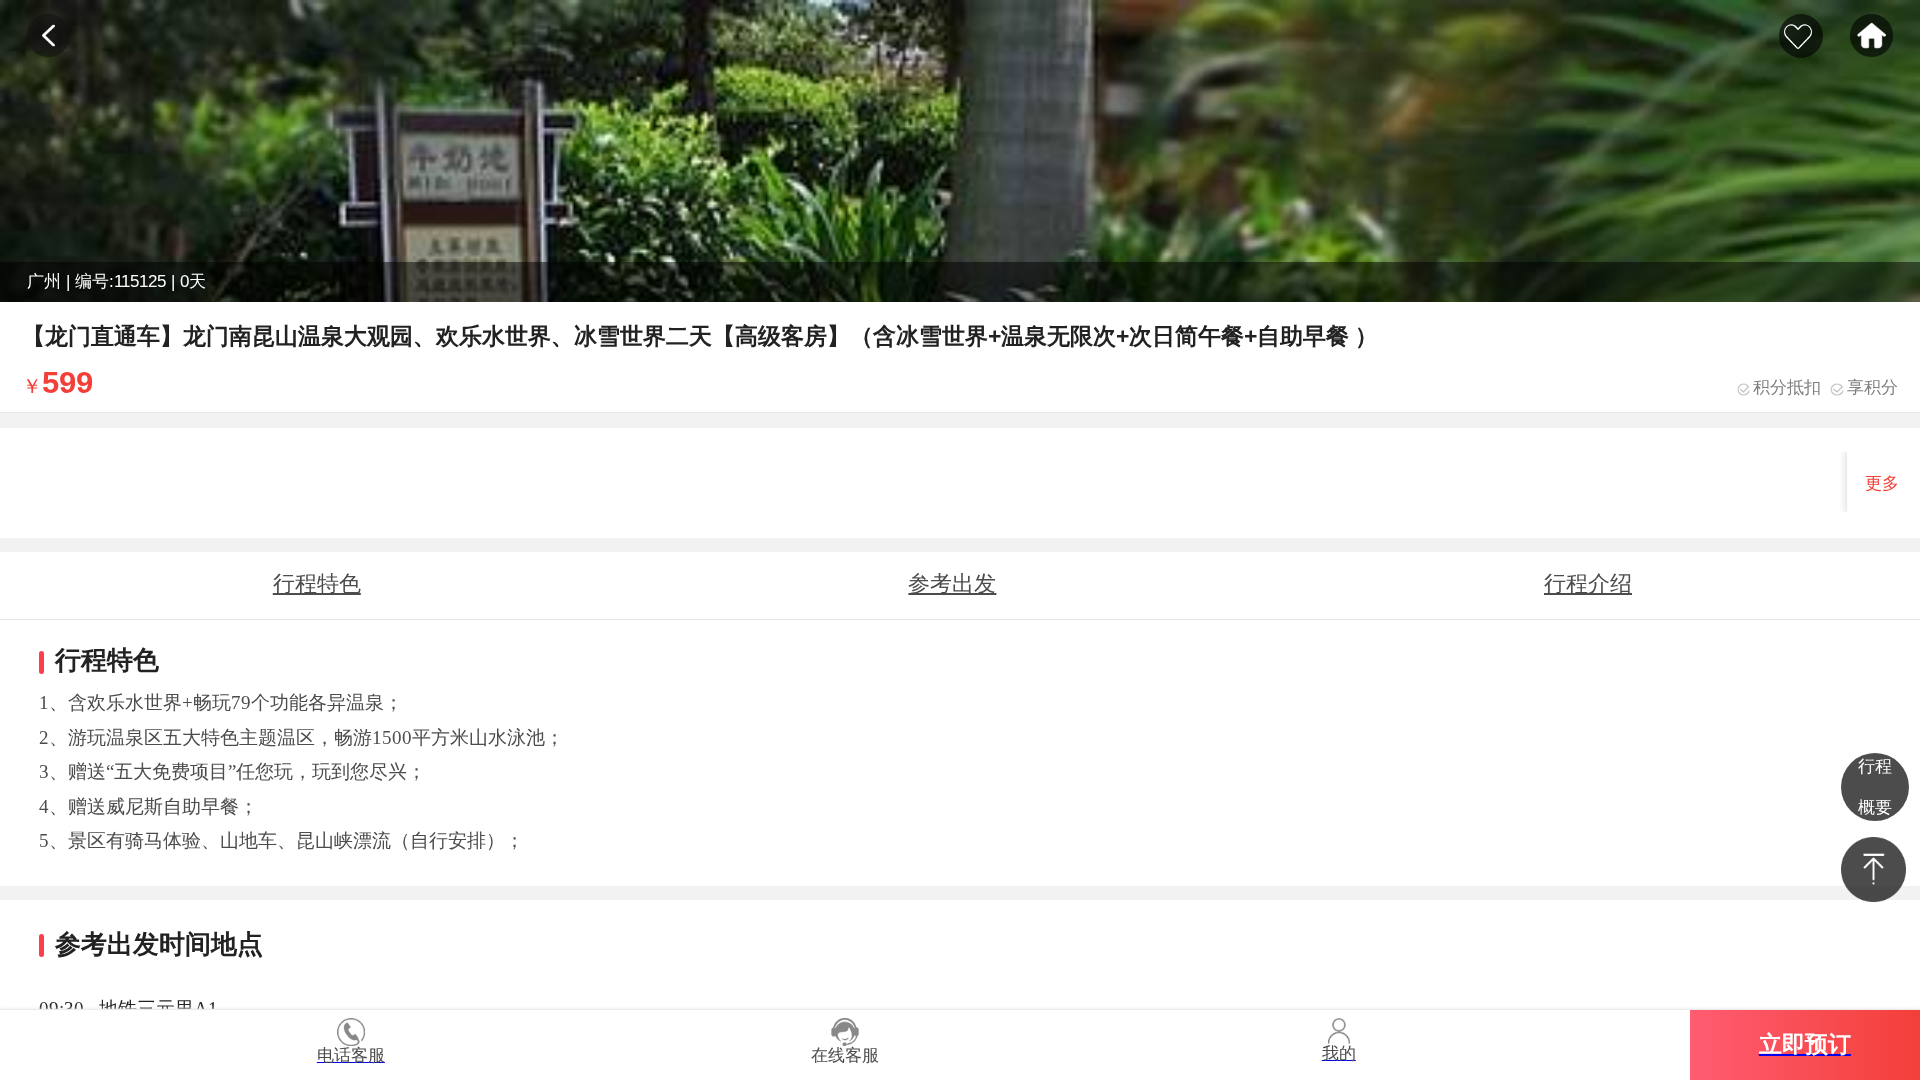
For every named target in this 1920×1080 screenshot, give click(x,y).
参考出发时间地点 (952, 594)
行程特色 (317, 583)
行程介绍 (1588, 583)
